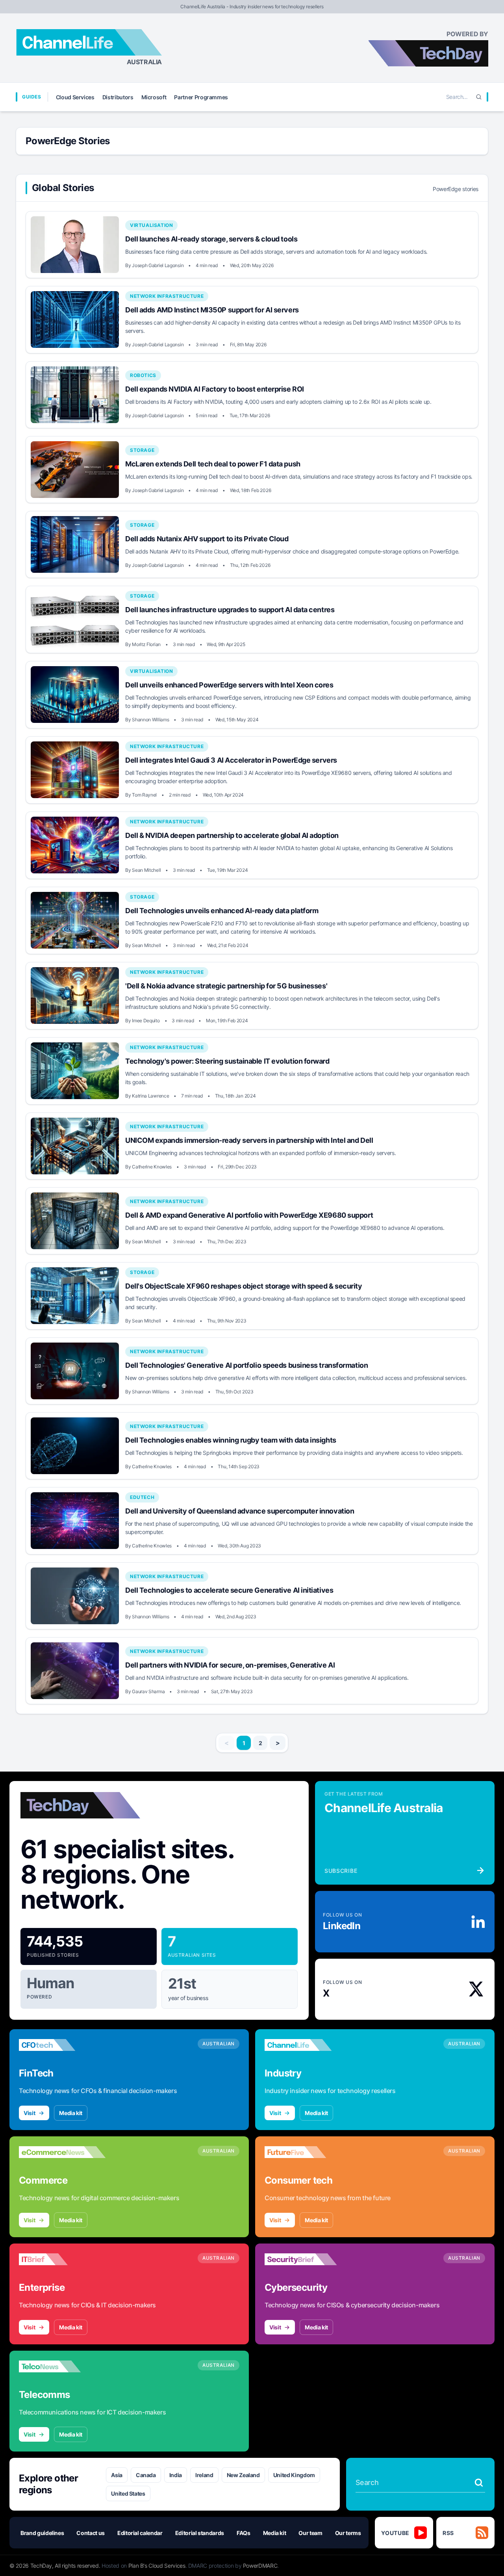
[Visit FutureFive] (308, 2152)
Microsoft (154, 97)
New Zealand (243, 2475)
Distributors (118, 97)
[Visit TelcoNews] (62, 2366)
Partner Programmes (201, 97)
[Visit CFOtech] (62, 2045)
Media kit (71, 2113)
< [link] (227, 1743)
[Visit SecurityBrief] (308, 2259)
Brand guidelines (42, 2533)
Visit (29, 2113)
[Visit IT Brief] (62, 2259)
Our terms (348, 2533)
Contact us (91, 2533)
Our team (310, 2533)
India (176, 2475)
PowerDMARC (260, 2566)
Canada (146, 2475)
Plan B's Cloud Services (157, 2566)
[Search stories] (479, 2483)
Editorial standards (200, 2533)
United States (128, 2493)
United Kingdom (294, 2475)
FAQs (244, 2533)
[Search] (479, 97)
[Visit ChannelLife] (308, 2045)
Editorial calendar (140, 2533)
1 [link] (244, 1743)
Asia (117, 2475)
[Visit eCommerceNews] (62, 2152)
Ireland (204, 2475)
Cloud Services (75, 97)
